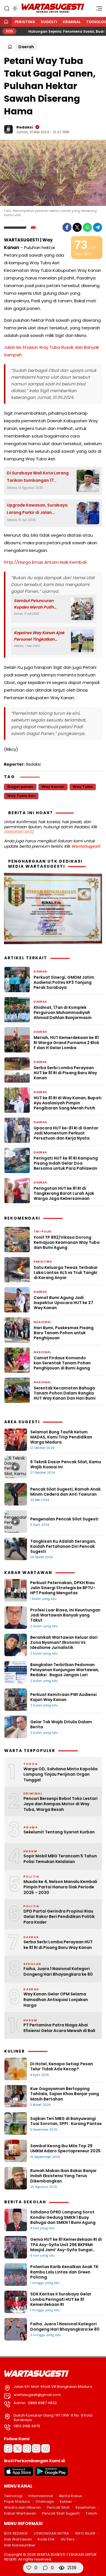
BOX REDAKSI (16, 2533)
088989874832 (19, 832)
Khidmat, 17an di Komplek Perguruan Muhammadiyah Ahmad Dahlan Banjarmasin (63, 1013)
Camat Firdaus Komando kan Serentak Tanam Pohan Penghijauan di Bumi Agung (62, 1363)
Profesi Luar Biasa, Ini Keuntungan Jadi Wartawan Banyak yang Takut (65, 1615)
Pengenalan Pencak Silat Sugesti (64, 1519)
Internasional (41, 2496)
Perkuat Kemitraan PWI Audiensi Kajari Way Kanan (63, 1697)
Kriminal (72, 22)
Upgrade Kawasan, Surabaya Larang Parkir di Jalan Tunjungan (37, 509)
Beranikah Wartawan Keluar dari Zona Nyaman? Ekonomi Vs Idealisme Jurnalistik (64, 1642)
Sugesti (49, 22)
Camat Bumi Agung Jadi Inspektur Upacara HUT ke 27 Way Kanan (63, 1303)
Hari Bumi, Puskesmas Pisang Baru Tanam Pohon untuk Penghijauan (64, 1333)
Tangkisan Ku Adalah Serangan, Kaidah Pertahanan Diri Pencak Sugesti (63, 1546)
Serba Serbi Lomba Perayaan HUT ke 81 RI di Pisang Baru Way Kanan (65, 1073)
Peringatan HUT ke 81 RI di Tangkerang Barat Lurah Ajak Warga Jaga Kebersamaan (64, 1193)
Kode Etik (46, 2539)
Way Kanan (53, 787)
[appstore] (19, 2475)
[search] (7, 8)
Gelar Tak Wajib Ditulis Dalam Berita (61, 1724)
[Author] (8, 129)
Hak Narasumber (20, 2545)
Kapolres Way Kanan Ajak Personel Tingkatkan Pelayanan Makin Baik (39, 636)
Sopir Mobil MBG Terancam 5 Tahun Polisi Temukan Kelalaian (60, 1859)
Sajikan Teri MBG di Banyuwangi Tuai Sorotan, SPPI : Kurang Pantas (66, 2121)
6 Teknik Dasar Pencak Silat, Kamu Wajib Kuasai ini (66, 1464)
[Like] (29, 2568)
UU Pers (67, 2539)
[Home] (6, 22)
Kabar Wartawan (20, 2513)
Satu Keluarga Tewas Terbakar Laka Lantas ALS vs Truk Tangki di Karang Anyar (66, 1273)
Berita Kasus (71, 2496)
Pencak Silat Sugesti (61, 2513)
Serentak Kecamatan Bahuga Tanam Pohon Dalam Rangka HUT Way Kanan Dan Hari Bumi (65, 1393)
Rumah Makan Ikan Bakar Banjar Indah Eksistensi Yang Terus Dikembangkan (63, 2176)
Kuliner (66, 2501)
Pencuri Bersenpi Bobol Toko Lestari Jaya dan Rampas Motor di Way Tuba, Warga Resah (60, 1804)
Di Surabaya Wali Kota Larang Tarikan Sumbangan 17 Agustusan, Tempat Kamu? (38, 477)
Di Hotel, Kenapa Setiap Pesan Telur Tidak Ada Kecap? (62, 2066)
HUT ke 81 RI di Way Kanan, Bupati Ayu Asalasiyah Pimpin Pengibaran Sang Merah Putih (68, 1103)
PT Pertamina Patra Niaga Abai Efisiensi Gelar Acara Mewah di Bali (59, 2028)
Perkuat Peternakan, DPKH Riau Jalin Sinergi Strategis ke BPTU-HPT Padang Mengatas (63, 1588)
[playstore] (51, 2475)
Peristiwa (25, 22)
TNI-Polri (43, 1232)
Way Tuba (83, 787)
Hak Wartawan (18, 2539)
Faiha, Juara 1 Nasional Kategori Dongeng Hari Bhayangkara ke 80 (58, 1972)
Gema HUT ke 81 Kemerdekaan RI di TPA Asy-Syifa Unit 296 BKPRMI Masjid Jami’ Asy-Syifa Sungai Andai (66, 2247)
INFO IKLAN (85, 2533)
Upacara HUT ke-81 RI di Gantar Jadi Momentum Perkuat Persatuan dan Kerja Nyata (66, 1133)
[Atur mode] (14, 8)
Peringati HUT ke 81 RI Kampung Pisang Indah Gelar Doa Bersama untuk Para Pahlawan (66, 1163)
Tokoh (91, 2513)
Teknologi (13, 2496)
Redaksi (25, 127)
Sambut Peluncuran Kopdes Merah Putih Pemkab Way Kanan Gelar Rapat (40, 604)
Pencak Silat (58, 2507)
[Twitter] (77, 227)
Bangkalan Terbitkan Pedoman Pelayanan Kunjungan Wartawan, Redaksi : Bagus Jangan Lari (65, 1670)
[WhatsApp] (87, 227)
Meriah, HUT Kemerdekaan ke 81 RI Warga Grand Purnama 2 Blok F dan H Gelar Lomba (66, 1043)
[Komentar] (45, 2568)
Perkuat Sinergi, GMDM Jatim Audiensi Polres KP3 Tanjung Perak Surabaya (64, 982)
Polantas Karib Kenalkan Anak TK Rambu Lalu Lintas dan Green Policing (64, 2272)
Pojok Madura (17, 2501)
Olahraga (45, 2501)
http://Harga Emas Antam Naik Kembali (45, 562)
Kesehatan (86, 2507)
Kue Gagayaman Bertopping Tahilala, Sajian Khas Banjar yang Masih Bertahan (65, 2094)
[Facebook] (67, 227)
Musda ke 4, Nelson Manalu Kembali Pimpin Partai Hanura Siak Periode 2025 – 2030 (60, 1887)
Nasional (42, 1322)
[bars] (97, 10)
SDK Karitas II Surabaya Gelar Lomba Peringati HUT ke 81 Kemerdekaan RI (61, 2299)
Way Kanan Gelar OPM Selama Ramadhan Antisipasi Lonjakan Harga (56, 2000)
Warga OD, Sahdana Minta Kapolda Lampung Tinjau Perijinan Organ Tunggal (60, 1775)
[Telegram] (98, 227)
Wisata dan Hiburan (22, 2507)
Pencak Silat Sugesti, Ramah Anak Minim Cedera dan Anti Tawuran (65, 1492)
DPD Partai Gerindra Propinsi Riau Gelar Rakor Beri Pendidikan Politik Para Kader (59, 1917)
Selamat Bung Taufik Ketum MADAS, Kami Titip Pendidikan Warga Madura (61, 1437)
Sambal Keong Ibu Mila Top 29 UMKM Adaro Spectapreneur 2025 (65, 2148)
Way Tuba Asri (21, 796)
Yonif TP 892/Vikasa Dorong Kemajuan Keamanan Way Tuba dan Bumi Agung (67, 1243)
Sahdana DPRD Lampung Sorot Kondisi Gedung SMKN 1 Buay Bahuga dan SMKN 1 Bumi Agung (63, 2217)
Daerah (26, 47)
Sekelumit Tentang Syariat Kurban (59, 1832)
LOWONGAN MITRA (51, 2533)
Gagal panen (20, 787)
